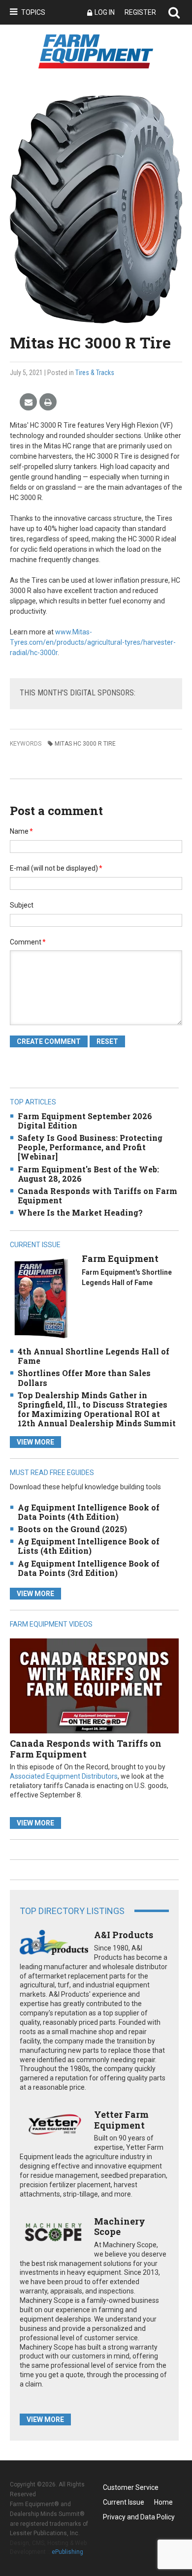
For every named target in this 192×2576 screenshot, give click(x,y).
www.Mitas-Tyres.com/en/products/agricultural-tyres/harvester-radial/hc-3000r (93, 642)
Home (163, 2502)
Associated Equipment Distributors (64, 1776)
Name (21, 831)
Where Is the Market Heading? (80, 1212)
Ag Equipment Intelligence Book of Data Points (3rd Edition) (89, 1568)
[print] (48, 402)
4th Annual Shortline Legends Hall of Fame (94, 1356)
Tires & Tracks (95, 373)
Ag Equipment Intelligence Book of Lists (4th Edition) (89, 1546)
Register (140, 12)
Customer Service (131, 2487)
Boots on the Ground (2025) (72, 1529)
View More (35, 1442)
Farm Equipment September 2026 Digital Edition (85, 1121)
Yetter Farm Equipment (121, 2120)
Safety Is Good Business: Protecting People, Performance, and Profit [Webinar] (90, 1147)
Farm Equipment (120, 1258)
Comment (28, 942)
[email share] (28, 402)
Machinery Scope (120, 2227)
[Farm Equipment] (41, 1298)
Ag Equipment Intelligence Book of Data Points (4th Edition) (89, 1512)
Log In (105, 12)
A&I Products (124, 1935)
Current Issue (124, 2502)
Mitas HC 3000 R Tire (85, 744)
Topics (33, 12)
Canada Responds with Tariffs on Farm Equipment (97, 1195)
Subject (22, 905)
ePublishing (67, 2552)
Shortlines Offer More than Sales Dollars (84, 1378)
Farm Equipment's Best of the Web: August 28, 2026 (88, 1174)
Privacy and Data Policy (139, 2517)
